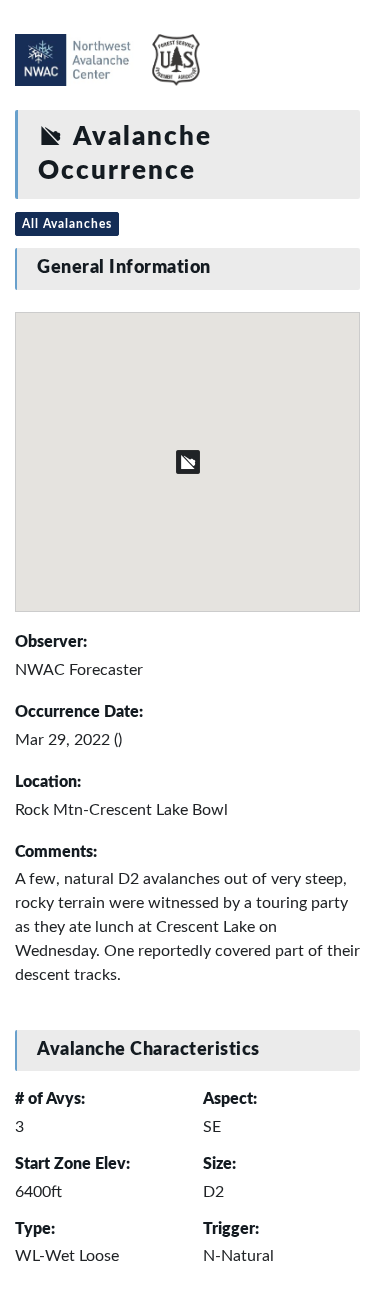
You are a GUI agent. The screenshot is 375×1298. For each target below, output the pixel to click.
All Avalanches (67, 224)
